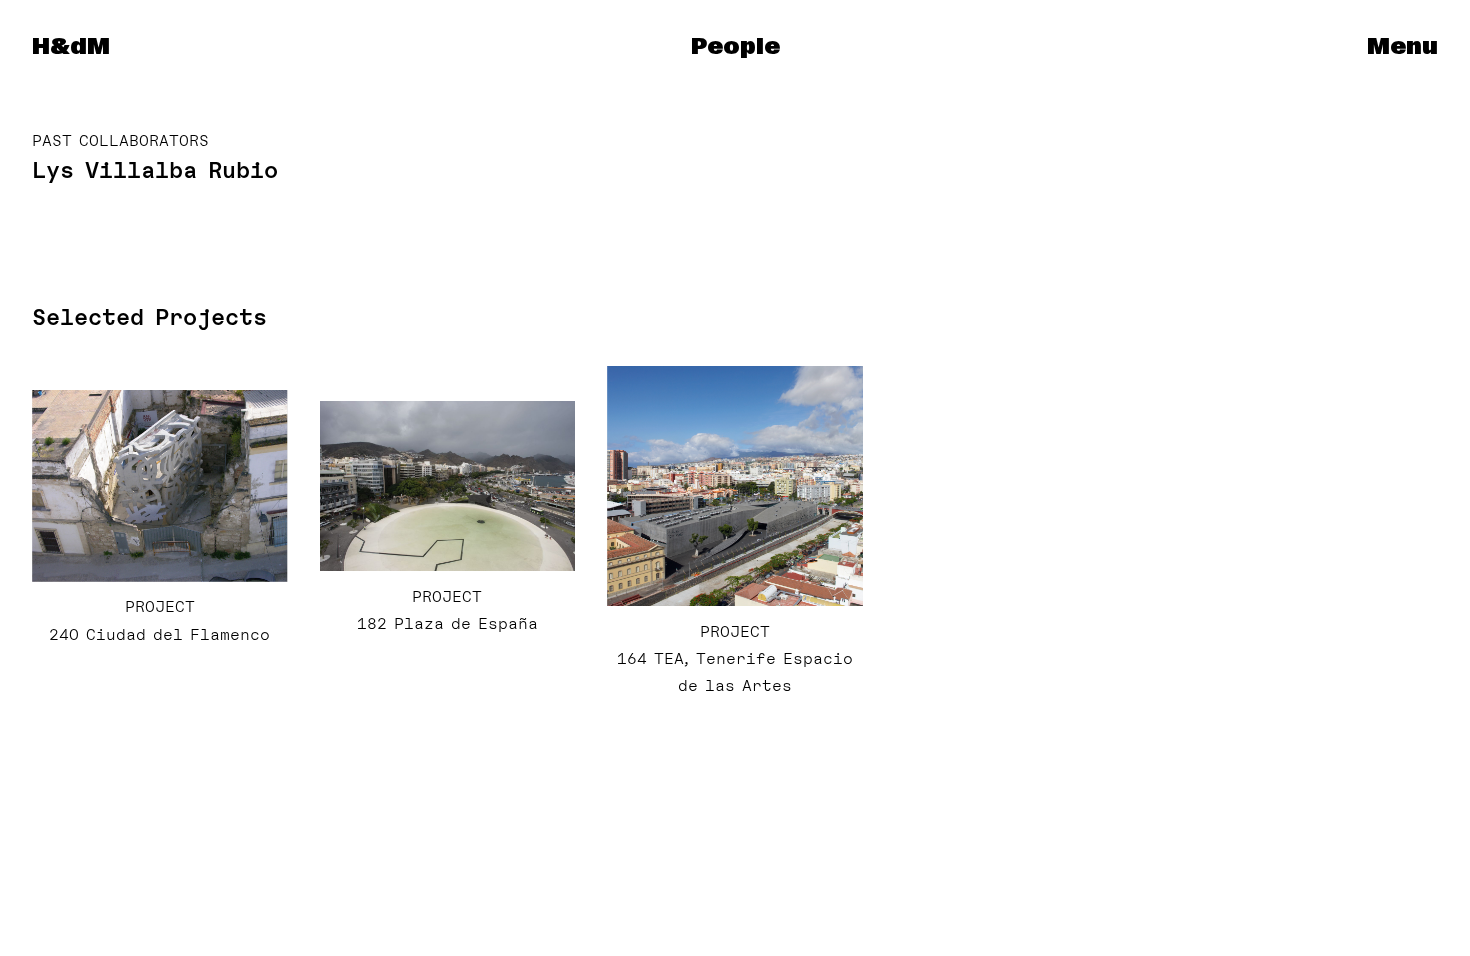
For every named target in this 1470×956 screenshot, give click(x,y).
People (735, 47)
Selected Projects (149, 317)
